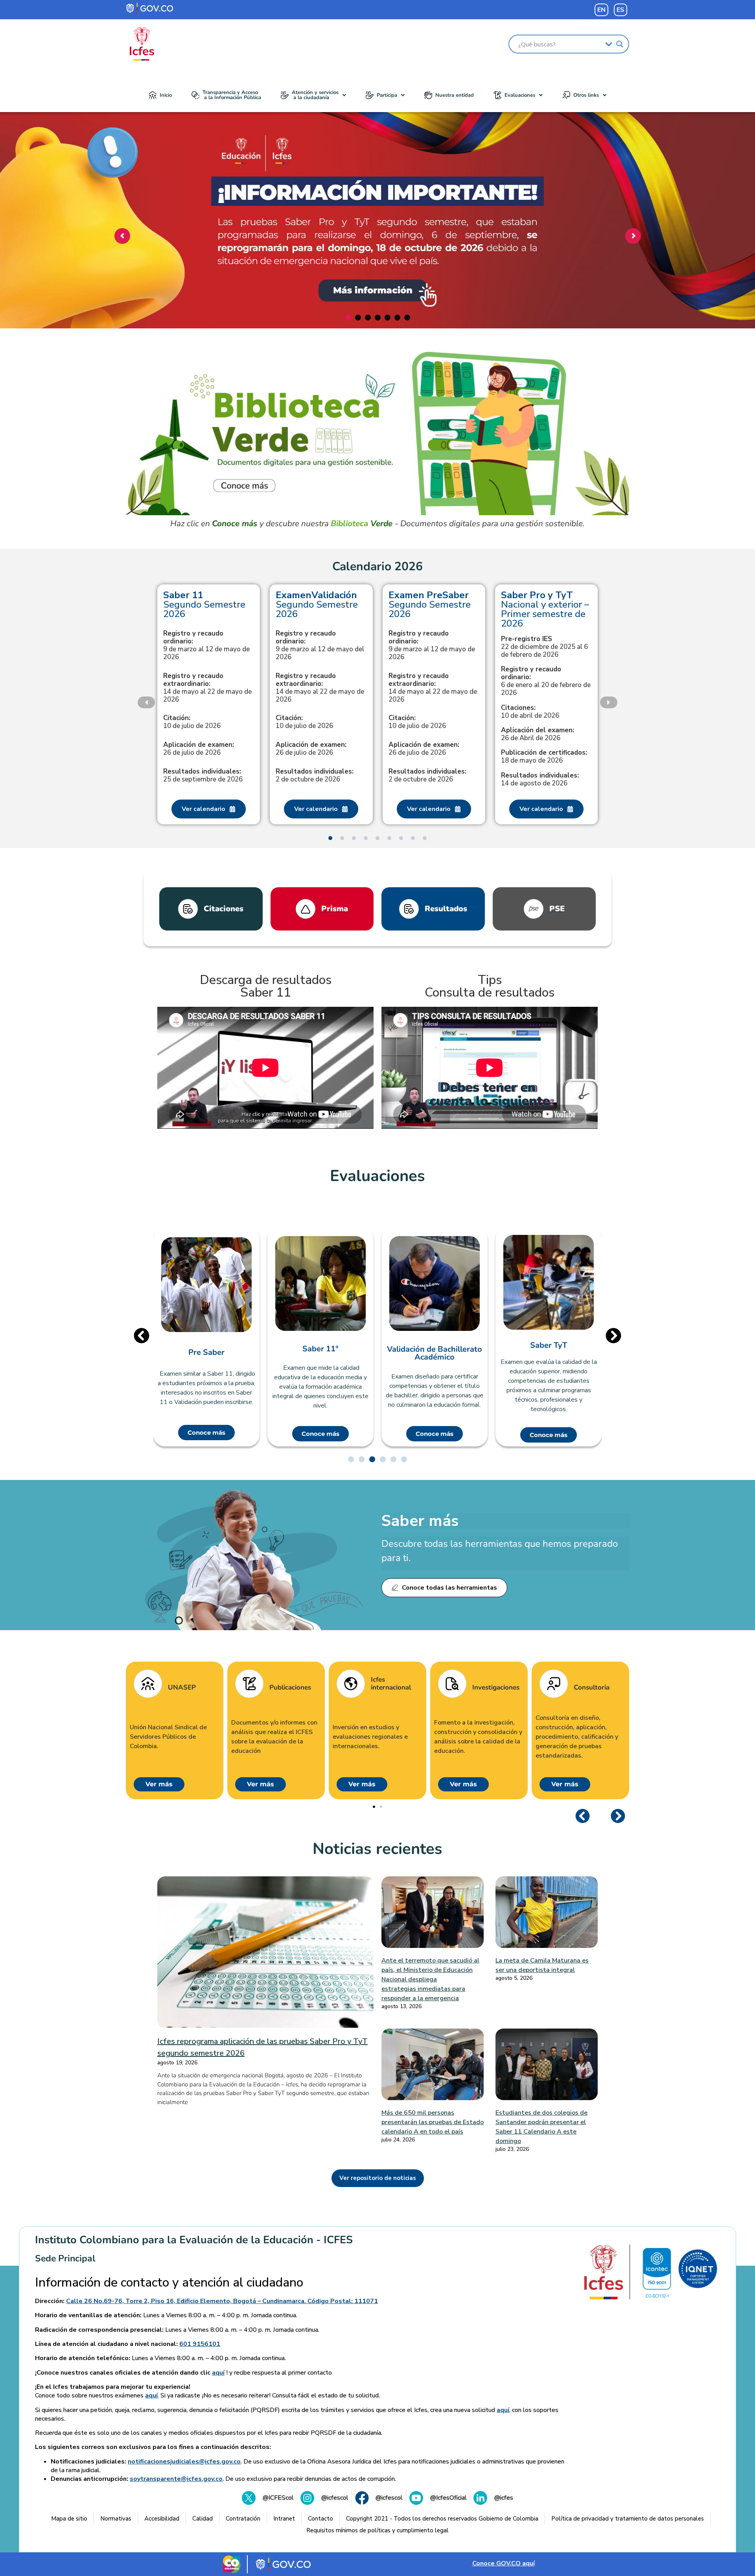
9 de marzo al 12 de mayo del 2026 (320, 645)
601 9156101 (200, 2344)
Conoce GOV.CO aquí (504, 2563)
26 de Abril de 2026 (538, 734)
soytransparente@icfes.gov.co (176, 2479)
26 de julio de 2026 (199, 749)
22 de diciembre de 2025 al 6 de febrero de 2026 (544, 647)
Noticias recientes (377, 1849)
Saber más (420, 1521)
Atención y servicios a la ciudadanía (315, 95)
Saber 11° (243, 1349)
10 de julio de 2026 (192, 722)
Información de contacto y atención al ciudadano (169, 2283)
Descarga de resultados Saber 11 (266, 986)
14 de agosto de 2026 (540, 779)
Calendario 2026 (377, 567)
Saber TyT (471, 1345)
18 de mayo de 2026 (544, 757)
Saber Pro (585, 1345)
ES (621, 10)
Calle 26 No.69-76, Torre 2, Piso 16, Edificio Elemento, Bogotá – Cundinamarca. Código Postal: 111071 (222, 2301)
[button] (313, 95)
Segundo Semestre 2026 (204, 604)
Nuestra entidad (455, 95)
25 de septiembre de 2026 (203, 776)
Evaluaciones (520, 95)
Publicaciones (355, 1688)
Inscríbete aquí (375, 282)
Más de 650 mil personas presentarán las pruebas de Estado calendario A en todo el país (433, 2122)
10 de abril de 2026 (530, 712)
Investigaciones (560, 1688)
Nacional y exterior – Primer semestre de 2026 (545, 609)
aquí (218, 2373)
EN (601, 10)
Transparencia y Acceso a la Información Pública (232, 95)
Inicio (166, 95)
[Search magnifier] (620, 44)
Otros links (586, 95)
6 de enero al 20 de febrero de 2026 (546, 681)
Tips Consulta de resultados (490, 986)
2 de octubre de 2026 (315, 776)
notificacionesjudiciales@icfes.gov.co (184, 2462)
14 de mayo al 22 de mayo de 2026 (207, 688)
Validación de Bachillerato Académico (357, 1353)
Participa (387, 95)
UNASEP (246, 1688)
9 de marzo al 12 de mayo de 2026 (206, 645)
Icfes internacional (455, 1684)
